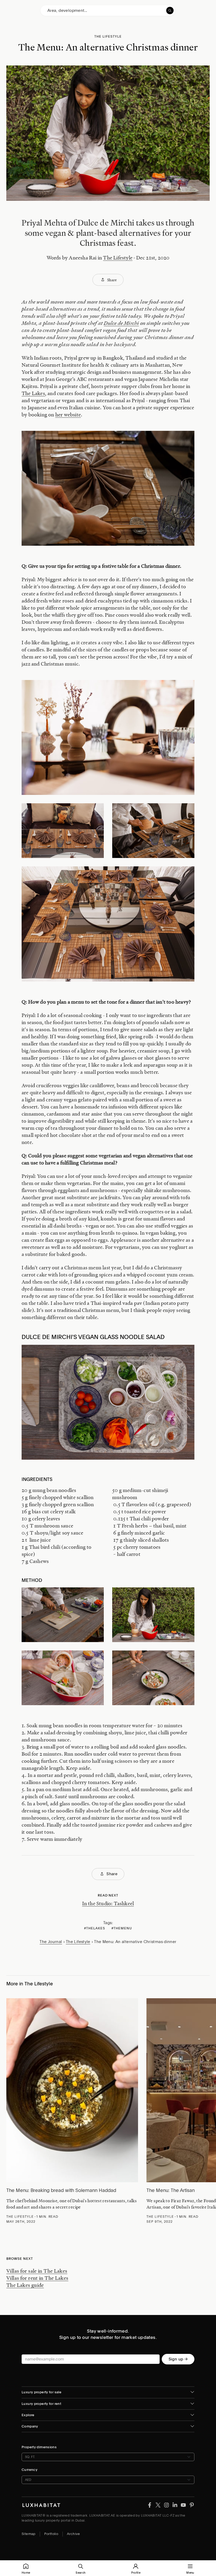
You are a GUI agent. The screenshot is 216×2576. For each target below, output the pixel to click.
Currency (30, 2470)
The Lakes (33, 393)
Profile (136, 2573)
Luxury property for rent (41, 2404)
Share (112, 280)
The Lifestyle (118, 258)
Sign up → (178, 2359)
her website (68, 415)
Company (30, 2426)
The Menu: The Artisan (171, 2190)
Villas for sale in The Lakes (37, 2271)
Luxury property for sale (41, 2392)
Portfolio (51, 2534)
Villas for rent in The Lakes (37, 2278)
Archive (73, 2534)
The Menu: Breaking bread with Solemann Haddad (61, 2190)
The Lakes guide (25, 2285)
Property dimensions (39, 2447)
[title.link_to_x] (150, 2505)
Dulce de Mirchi (121, 323)
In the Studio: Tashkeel (108, 1903)
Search (80, 2573)
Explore (28, 2415)
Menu (190, 2573)
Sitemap (29, 2534)
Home (26, 2573)
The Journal (51, 1942)
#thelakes (95, 1928)
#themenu (122, 1928)
